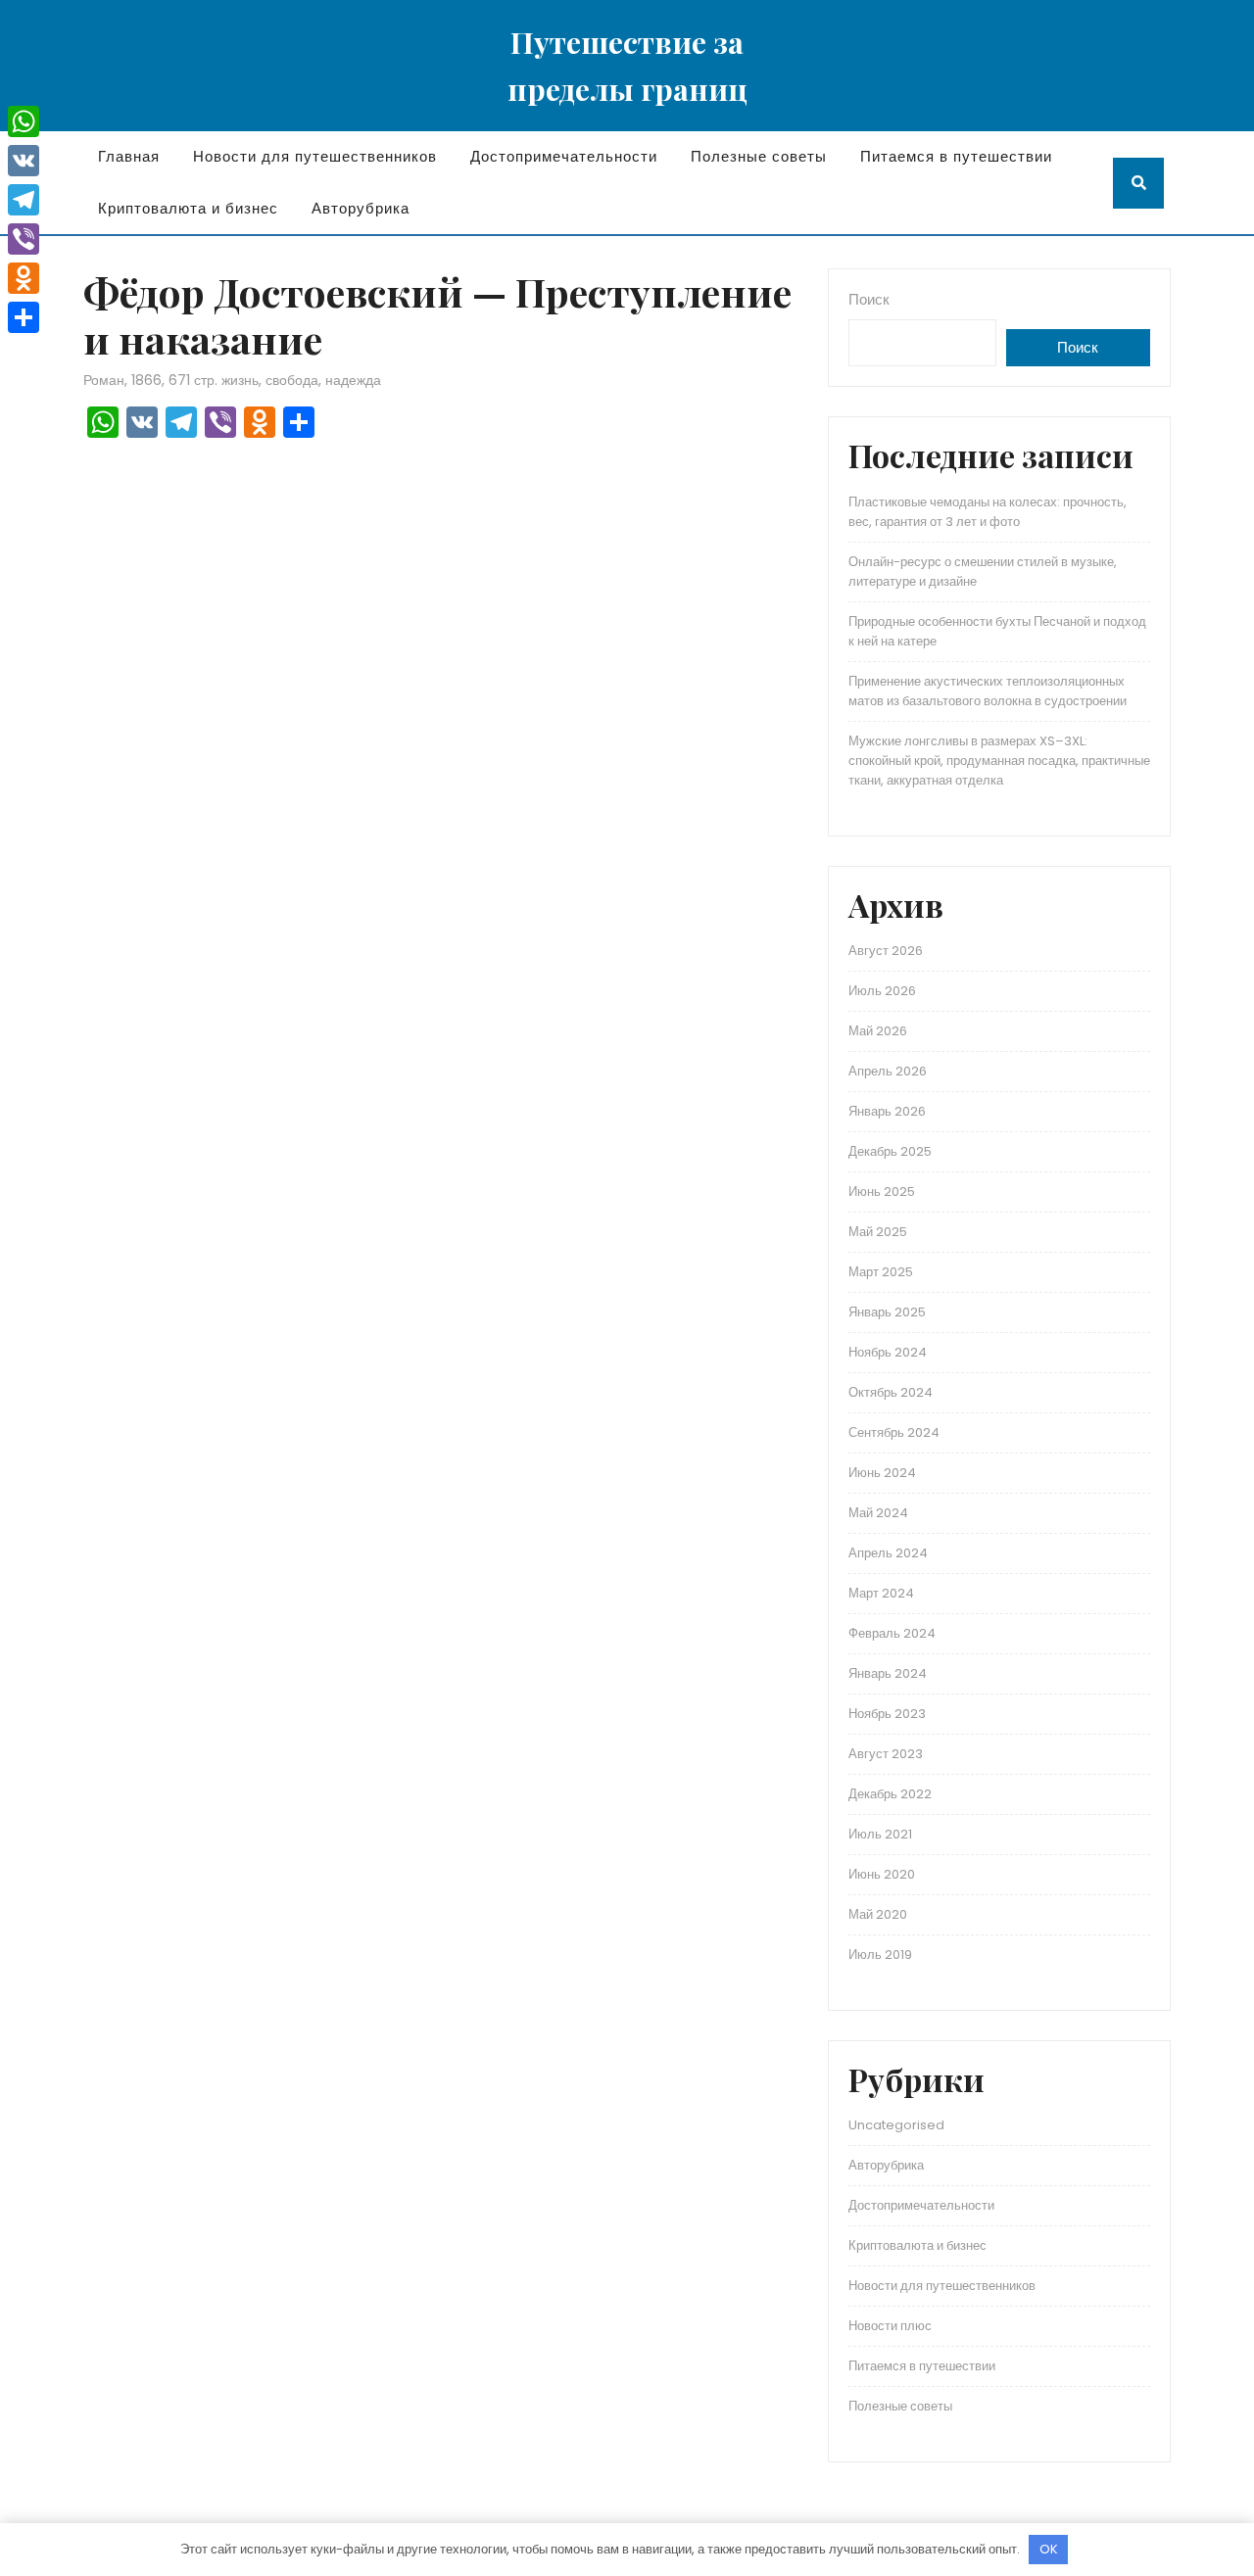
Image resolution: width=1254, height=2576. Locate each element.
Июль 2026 (882, 991)
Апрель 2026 (888, 1071)
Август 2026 (886, 951)
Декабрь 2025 (890, 1151)
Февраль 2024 (892, 1633)
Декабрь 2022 (890, 1794)
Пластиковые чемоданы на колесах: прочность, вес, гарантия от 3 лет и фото (988, 512)
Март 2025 (881, 1272)
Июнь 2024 (882, 1473)
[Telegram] (24, 200)
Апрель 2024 (888, 1553)
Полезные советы (759, 156)
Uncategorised (896, 2125)
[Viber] (24, 239)
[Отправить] (24, 317)
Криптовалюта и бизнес (188, 208)
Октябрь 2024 (891, 1392)
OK (1049, 2549)
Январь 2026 (887, 1111)
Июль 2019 (880, 1955)
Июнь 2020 (882, 1874)
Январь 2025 (887, 1312)
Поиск (869, 299)
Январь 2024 (888, 1673)
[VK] (24, 161)
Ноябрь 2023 (887, 1714)
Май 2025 (878, 1232)
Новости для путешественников (315, 156)
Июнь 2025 (882, 1192)
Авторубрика (361, 208)
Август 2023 (886, 1754)
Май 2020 (878, 1914)
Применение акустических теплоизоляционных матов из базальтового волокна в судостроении (988, 691)
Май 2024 (878, 1513)
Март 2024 (881, 1593)
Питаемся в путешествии (956, 156)
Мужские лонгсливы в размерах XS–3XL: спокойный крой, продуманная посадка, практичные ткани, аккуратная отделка (999, 761)
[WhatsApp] (24, 121)
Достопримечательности (564, 156)
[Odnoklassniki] (24, 278)
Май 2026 (878, 1031)
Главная (129, 156)
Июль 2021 (880, 1834)
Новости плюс (890, 2326)
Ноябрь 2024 (888, 1352)
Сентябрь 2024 (894, 1432)
